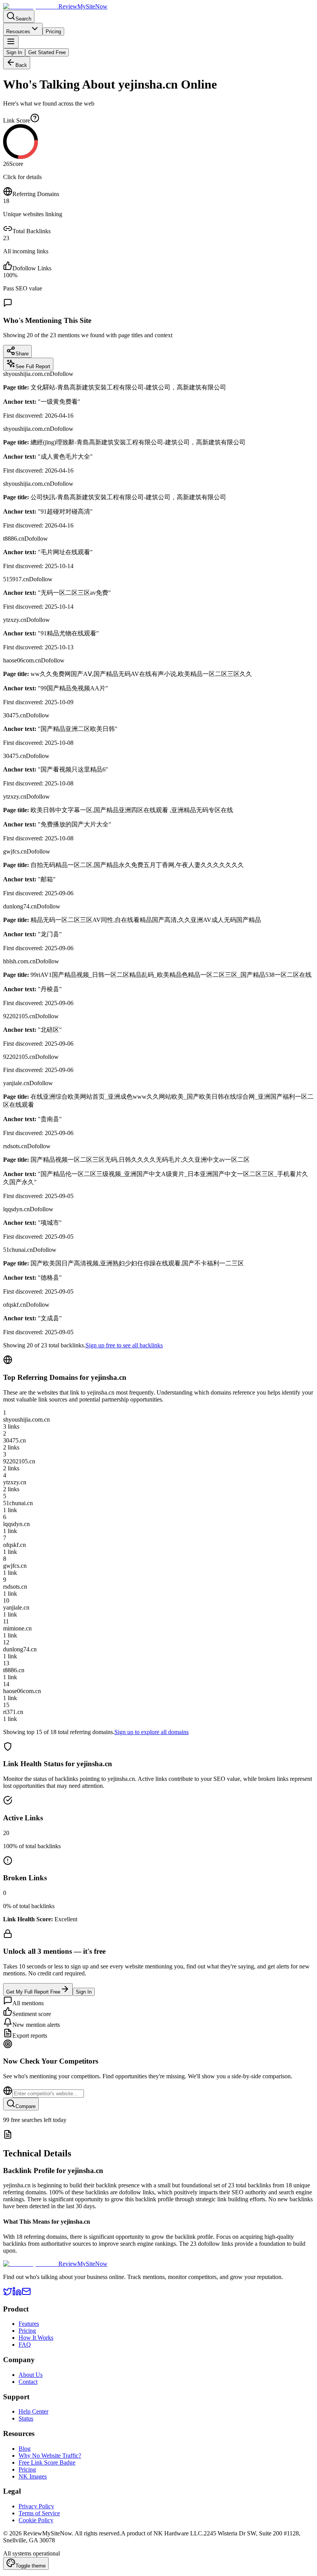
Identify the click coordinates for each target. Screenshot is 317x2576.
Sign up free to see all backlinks (124, 1345)
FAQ (25, 2345)
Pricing (53, 32)
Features (29, 2324)
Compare (26, 2106)
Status (26, 2418)
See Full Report (33, 366)
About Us (31, 2375)
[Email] (26, 2294)
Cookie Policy (36, 2520)
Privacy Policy (36, 2506)
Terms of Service (39, 2513)
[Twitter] (8, 2294)
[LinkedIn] (17, 2294)
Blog (25, 2449)
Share (22, 354)
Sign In (14, 52)
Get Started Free (47, 52)
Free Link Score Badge (47, 2462)
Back (21, 65)
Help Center (33, 2411)
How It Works (36, 2338)
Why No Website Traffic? (50, 2456)
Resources (18, 32)
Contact (28, 2382)
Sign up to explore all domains (152, 1732)
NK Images (33, 2476)
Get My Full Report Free (33, 1992)
